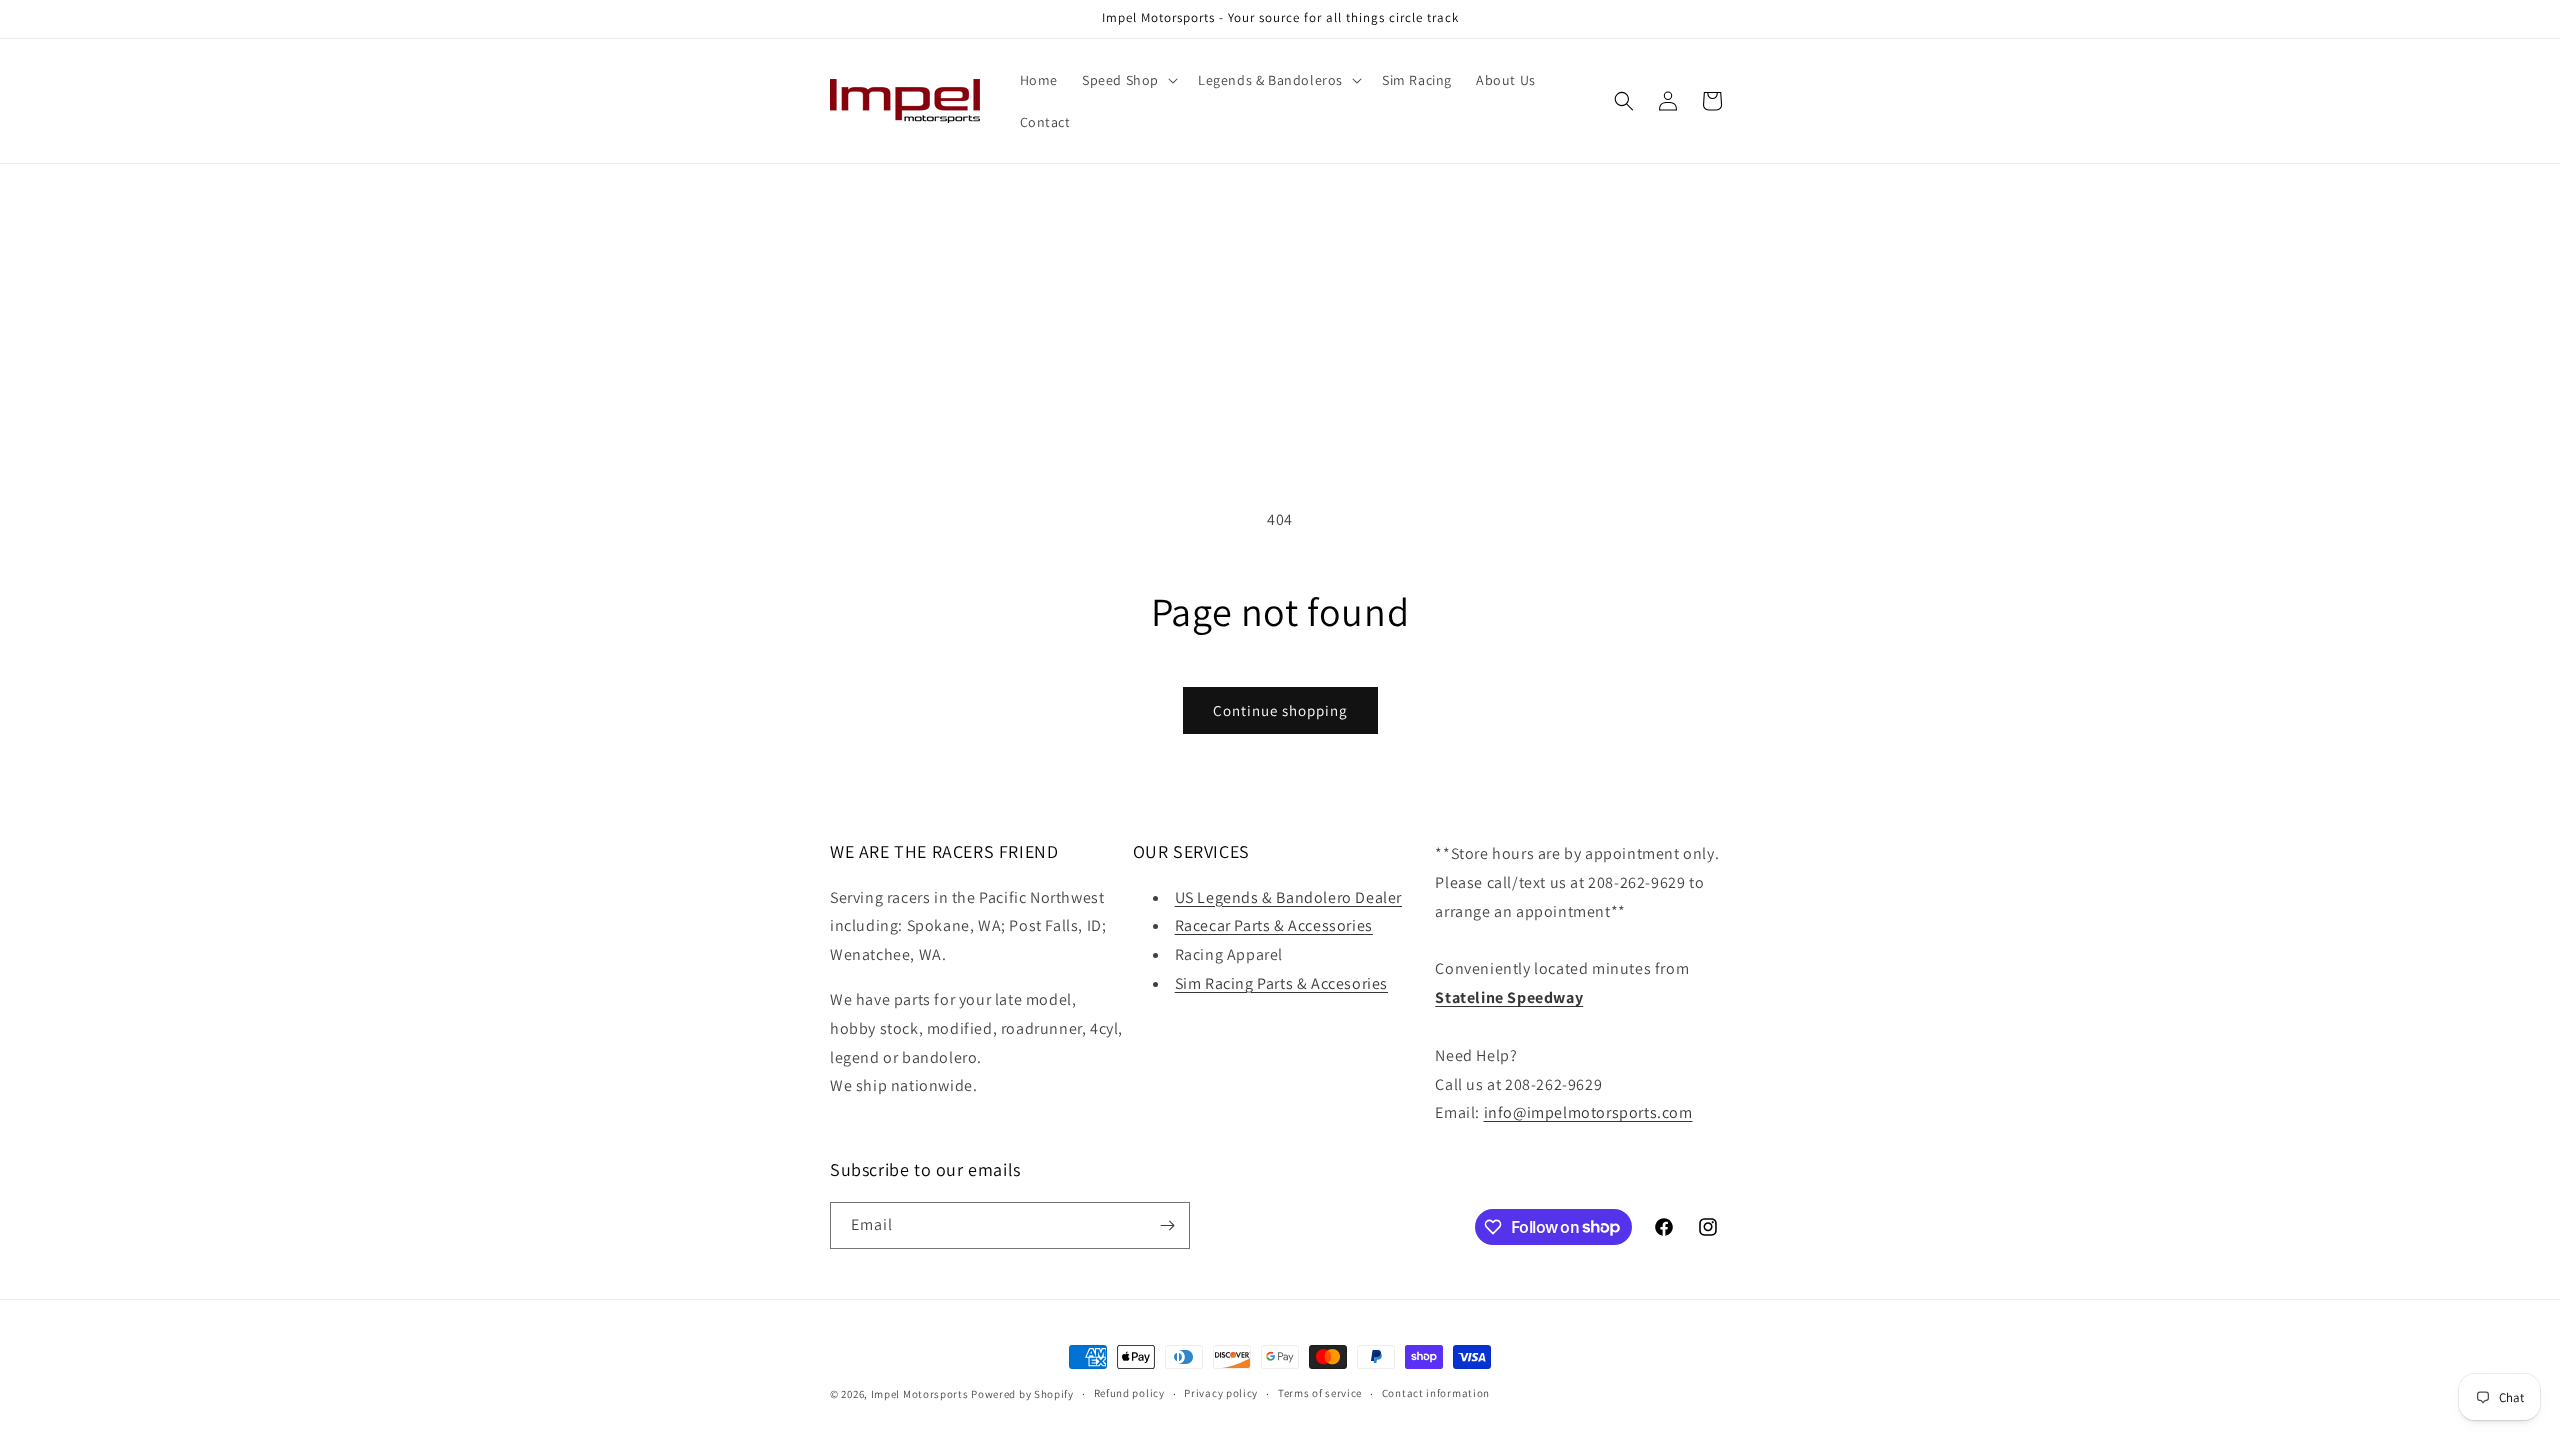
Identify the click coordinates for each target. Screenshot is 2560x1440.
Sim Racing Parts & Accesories (1281, 983)
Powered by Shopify (1022, 1394)
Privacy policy (1221, 1393)
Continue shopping (1280, 710)
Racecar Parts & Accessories (1274, 925)
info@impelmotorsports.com (1588, 1112)
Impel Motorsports (920, 1394)
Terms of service (1320, 1393)
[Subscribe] (1167, 1225)
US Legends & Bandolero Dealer (1288, 897)
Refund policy (1129, 1393)
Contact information (1436, 1393)
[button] (1128, 80)
